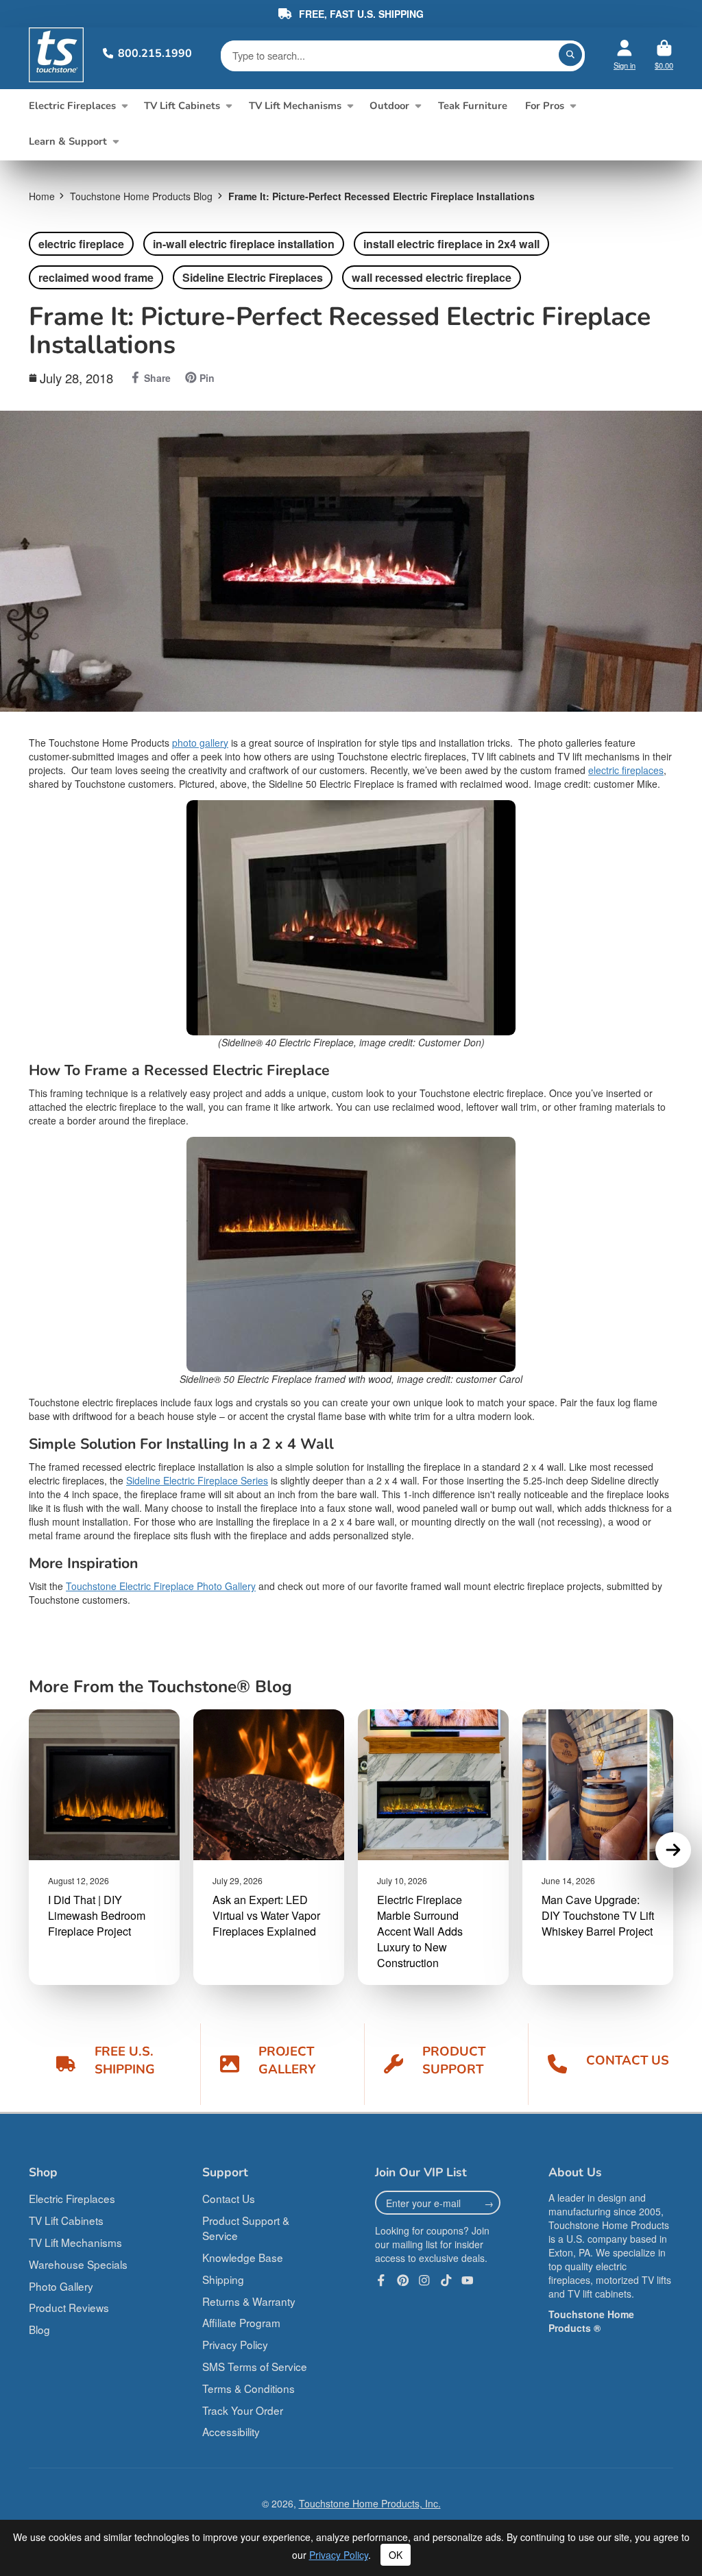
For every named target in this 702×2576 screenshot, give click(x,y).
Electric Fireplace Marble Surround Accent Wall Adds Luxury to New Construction (420, 1931)
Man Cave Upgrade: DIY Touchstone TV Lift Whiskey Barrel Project (598, 1915)
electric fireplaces (626, 770)
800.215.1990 (155, 53)
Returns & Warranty (249, 2301)
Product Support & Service (246, 2228)
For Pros (545, 106)
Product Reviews (69, 2307)
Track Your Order (243, 2410)
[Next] (673, 1850)
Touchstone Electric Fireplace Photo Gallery (161, 1586)
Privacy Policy (235, 2344)
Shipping (223, 2279)
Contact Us (229, 2198)
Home (42, 196)
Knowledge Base (243, 2257)
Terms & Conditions (249, 2388)
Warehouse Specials (78, 2264)
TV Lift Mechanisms (295, 106)
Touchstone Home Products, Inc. (370, 2503)
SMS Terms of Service (255, 2366)
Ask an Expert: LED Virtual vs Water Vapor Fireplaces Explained (266, 1915)
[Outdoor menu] (418, 106)
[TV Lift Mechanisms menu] (350, 106)
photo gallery (200, 743)
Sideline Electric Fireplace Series (197, 1480)
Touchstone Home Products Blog (141, 196)
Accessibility (231, 2431)
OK (396, 2555)
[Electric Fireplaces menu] (124, 106)
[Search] (570, 55)
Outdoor (389, 106)
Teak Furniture (473, 106)
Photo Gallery (61, 2286)
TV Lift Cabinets (182, 106)
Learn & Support (68, 141)
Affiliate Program (241, 2322)
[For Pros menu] (573, 106)
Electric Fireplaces (72, 106)
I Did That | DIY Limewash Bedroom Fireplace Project (97, 1915)
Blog (39, 2329)
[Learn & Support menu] (116, 142)
